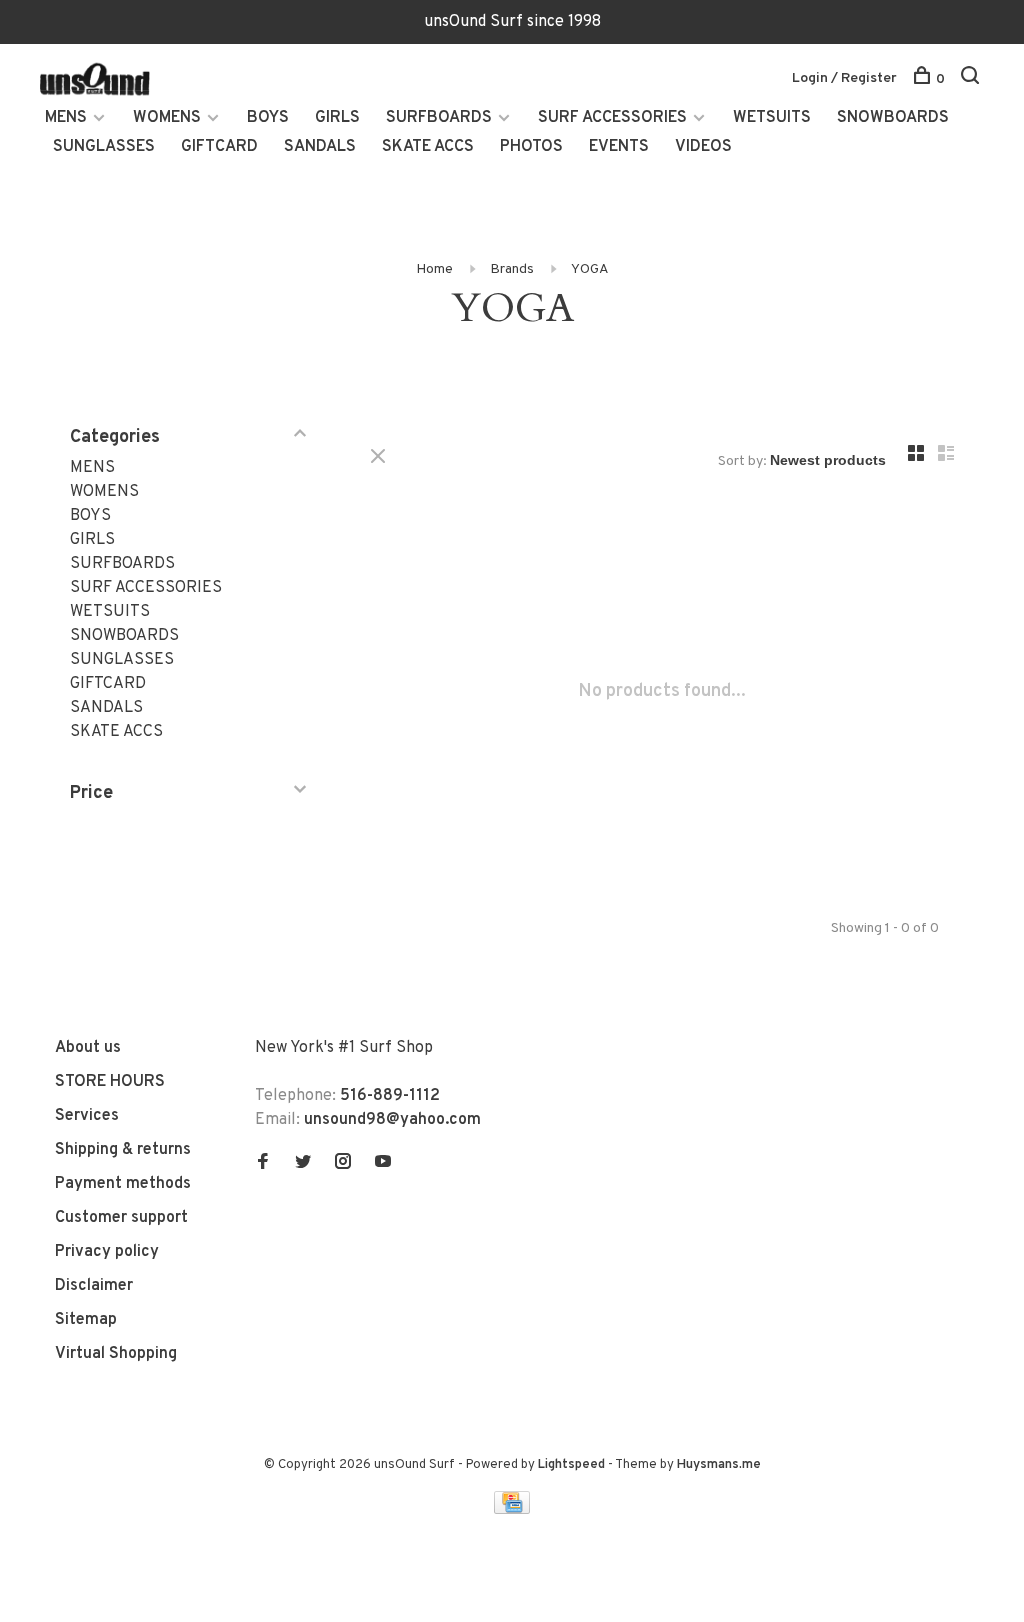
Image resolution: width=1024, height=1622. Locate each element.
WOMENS (167, 118)
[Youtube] (383, 1164)
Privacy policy (107, 1252)
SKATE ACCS (428, 147)
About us (88, 1048)
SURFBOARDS (439, 118)
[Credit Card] (512, 1510)
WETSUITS (772, 118)
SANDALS (320, 147)
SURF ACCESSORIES (612, 118)
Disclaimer (94, 1286)
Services (87, 1116)
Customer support (121, 1218)
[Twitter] (303, 1164)
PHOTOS (531, 147)
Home (434, 269)
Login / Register (844, 78)
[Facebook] (263, 1164)
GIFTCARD (219, 147)
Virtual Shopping (116, 1354)
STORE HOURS (110, 1082)
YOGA (590, 269)
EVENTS (619, 147)
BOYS (268, 118)
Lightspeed (571, 1465)
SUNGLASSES (104, 147)
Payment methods (123, 1184)
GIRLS (337, 118)
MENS (66, 118)
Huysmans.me (719, 1465)
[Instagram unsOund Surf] (343, 1164)
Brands (512, 269)
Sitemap (86, 1320)
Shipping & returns (123, 1150)
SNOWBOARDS (893, 118)
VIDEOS (703, 147)
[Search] (972, 79)
